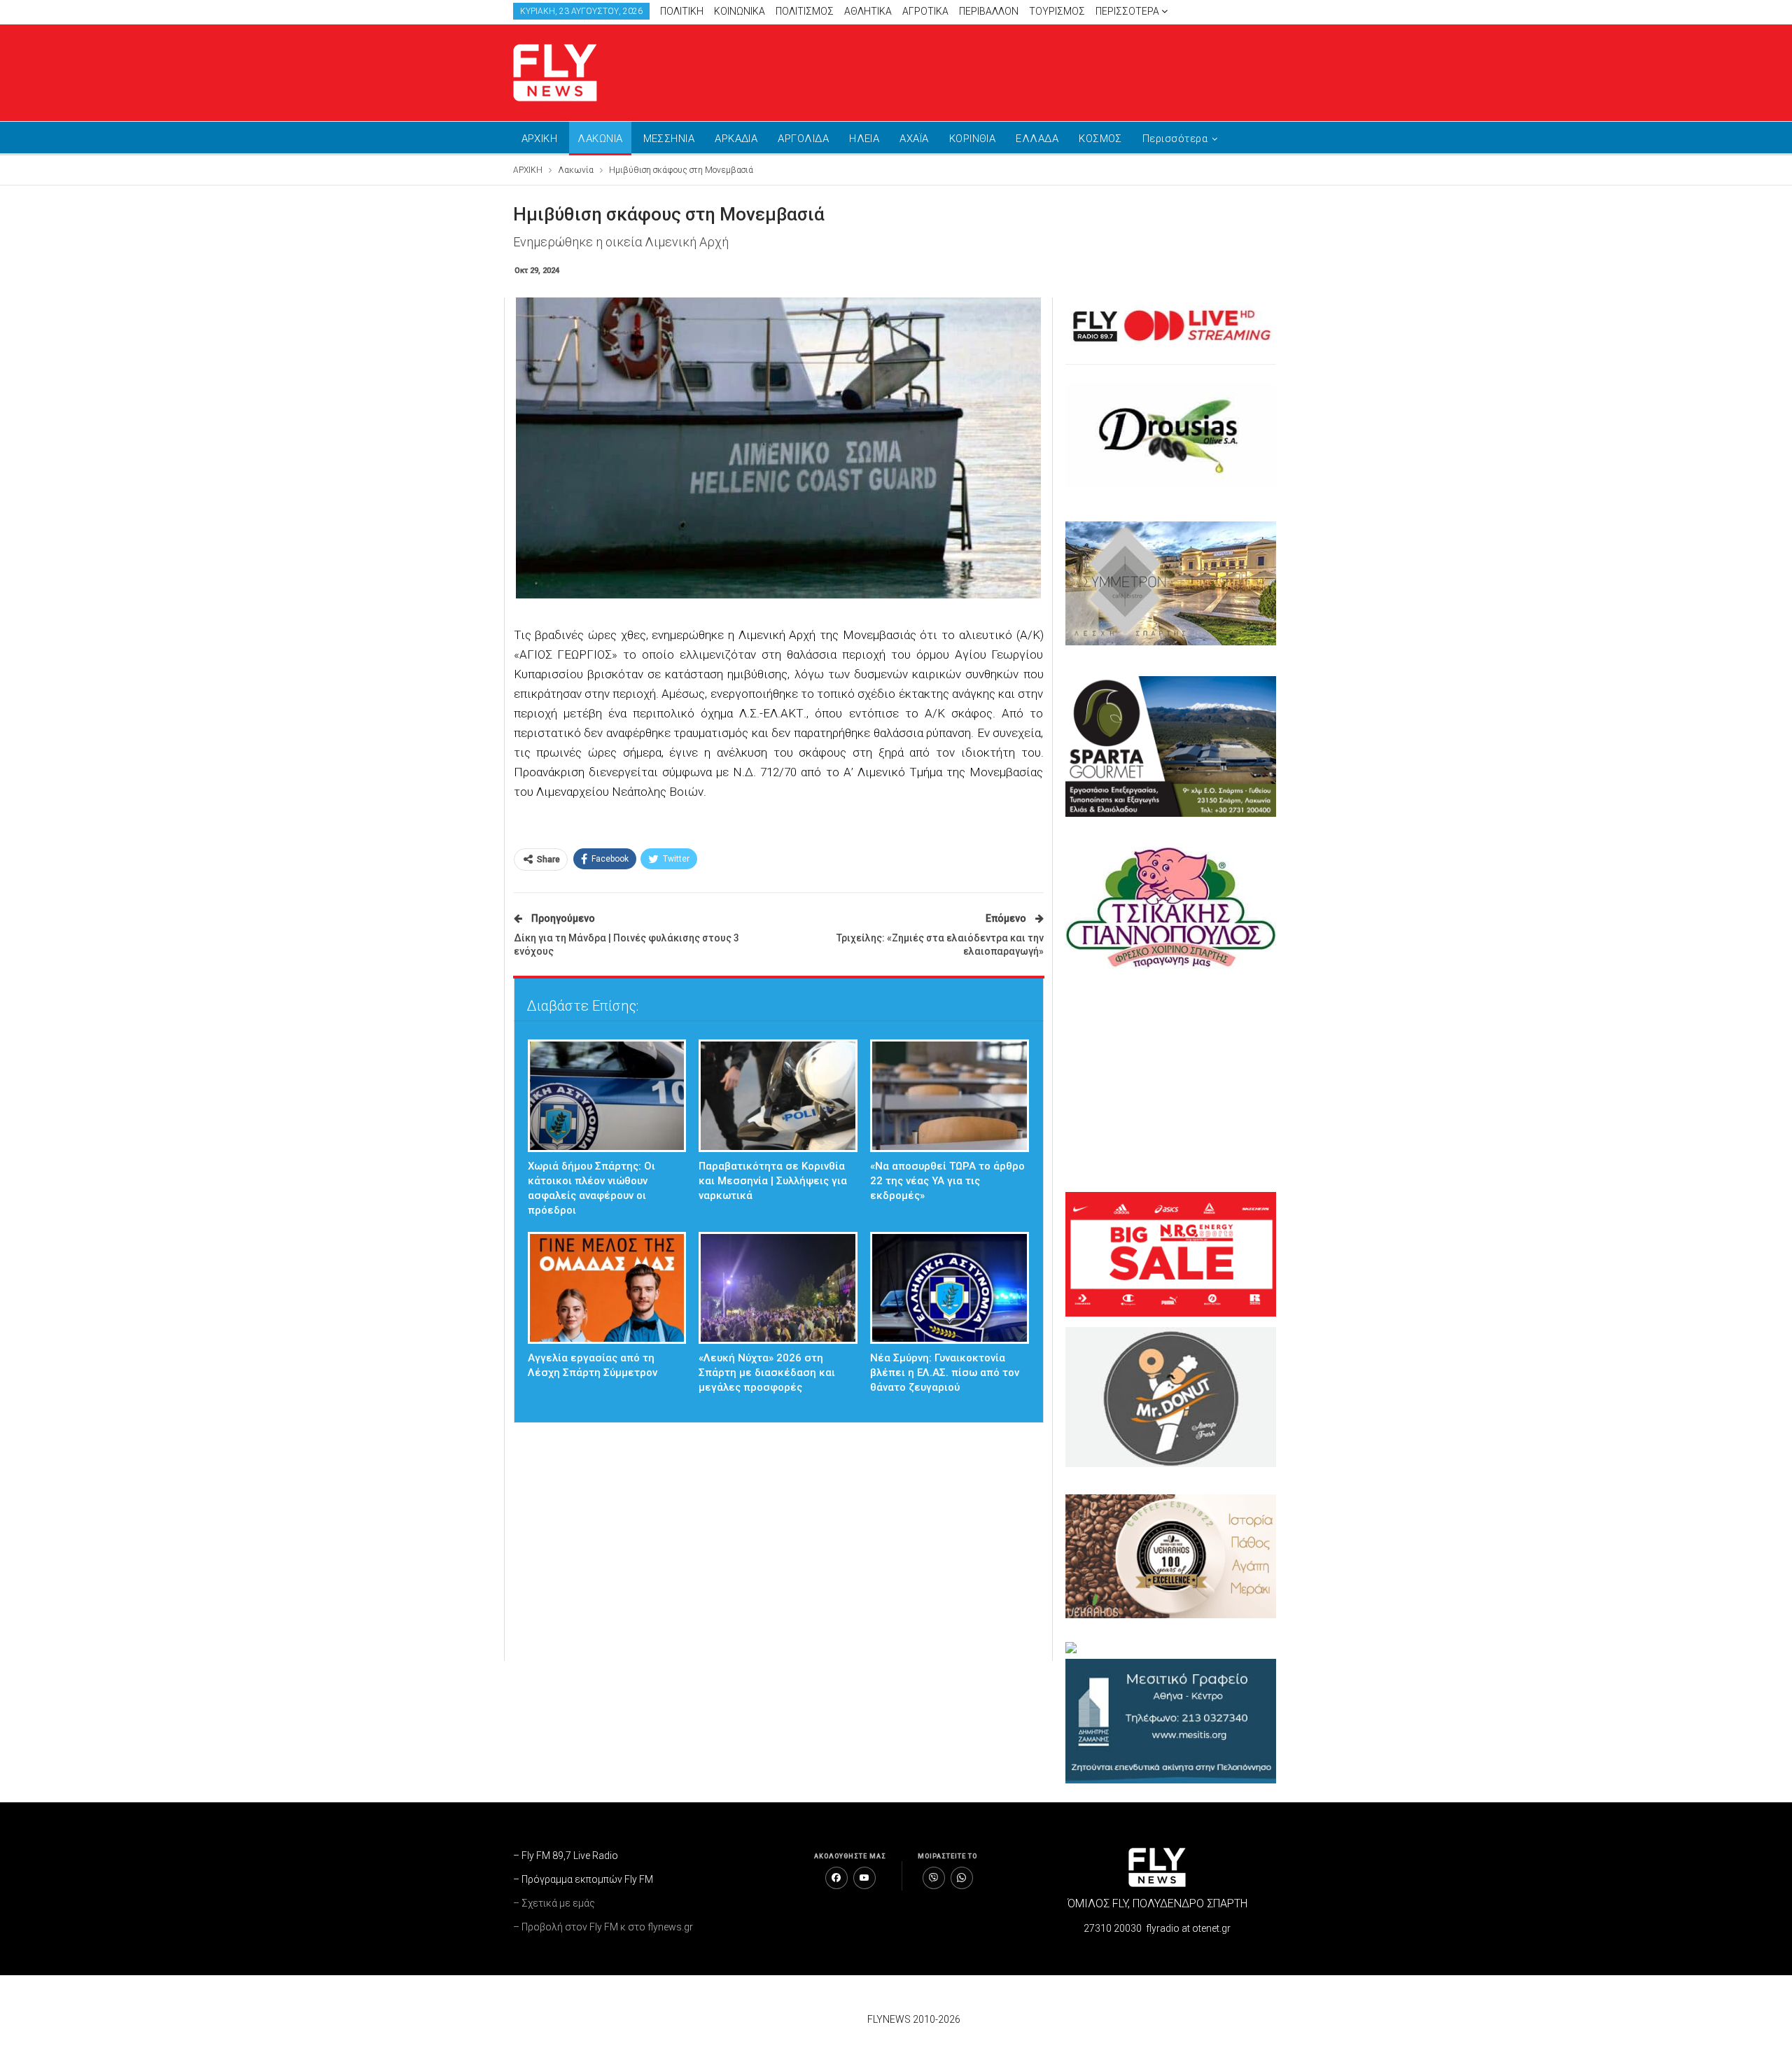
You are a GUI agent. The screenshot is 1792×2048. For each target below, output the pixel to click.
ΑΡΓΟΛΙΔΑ (803, 139)
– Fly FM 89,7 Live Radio (566, 1856)
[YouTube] (864, 1878)
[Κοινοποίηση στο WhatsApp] (962, 1878)
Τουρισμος (1057, 11)
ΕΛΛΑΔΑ (1037, 139)
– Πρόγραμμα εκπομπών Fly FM (583, 1879)
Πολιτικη (682, 11)
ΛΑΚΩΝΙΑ (600, 139)
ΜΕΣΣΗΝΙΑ (669, 139)
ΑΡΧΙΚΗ (540, 139)
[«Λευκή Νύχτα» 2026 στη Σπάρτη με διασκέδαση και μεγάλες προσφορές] (778, 1288)
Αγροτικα (925, 11)
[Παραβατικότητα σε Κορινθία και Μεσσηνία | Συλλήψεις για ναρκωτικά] (778, 1096)
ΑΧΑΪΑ (914, 139)
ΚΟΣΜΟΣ (1100, 139)
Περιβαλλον (989, 11)
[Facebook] (836, 1878)
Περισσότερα (1128, 11)
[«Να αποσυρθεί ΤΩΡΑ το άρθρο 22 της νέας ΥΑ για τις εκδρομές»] (950, 1096)
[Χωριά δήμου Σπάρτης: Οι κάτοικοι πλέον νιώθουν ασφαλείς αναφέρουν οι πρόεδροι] (607, 1096)
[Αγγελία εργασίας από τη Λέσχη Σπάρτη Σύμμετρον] (607, 1288)
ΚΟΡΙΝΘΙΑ (973, 139)
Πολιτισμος (805, 11)
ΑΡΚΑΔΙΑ (736, 139)
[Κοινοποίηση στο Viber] (934, 1878)
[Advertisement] (1029, 70)
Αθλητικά (868, 11)
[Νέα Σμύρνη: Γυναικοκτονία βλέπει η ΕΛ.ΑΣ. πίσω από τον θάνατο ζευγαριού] (950, 1288)
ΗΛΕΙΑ (864, 139)
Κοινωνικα (740, 11)
